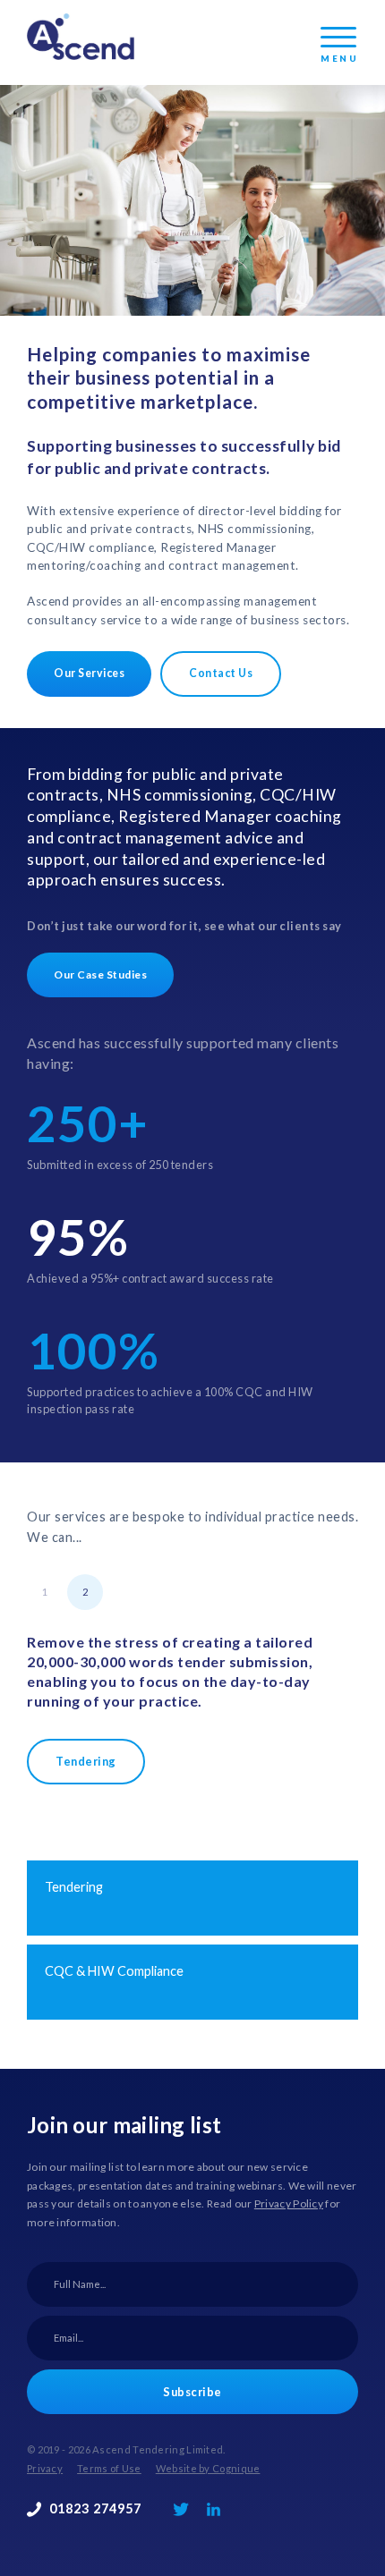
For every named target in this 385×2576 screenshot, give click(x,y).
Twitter (181, 2509)
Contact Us (221, 673)
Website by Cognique (208, 2468)
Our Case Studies (100, 974)
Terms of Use (109, 2468)
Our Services (89, 673)
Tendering (86, 1761)
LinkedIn (214, 2509)
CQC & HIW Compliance (114, 1971)
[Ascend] (81, 37)
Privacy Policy (289, 2203)
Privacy (45, 2468)
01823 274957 (95, 2508)
